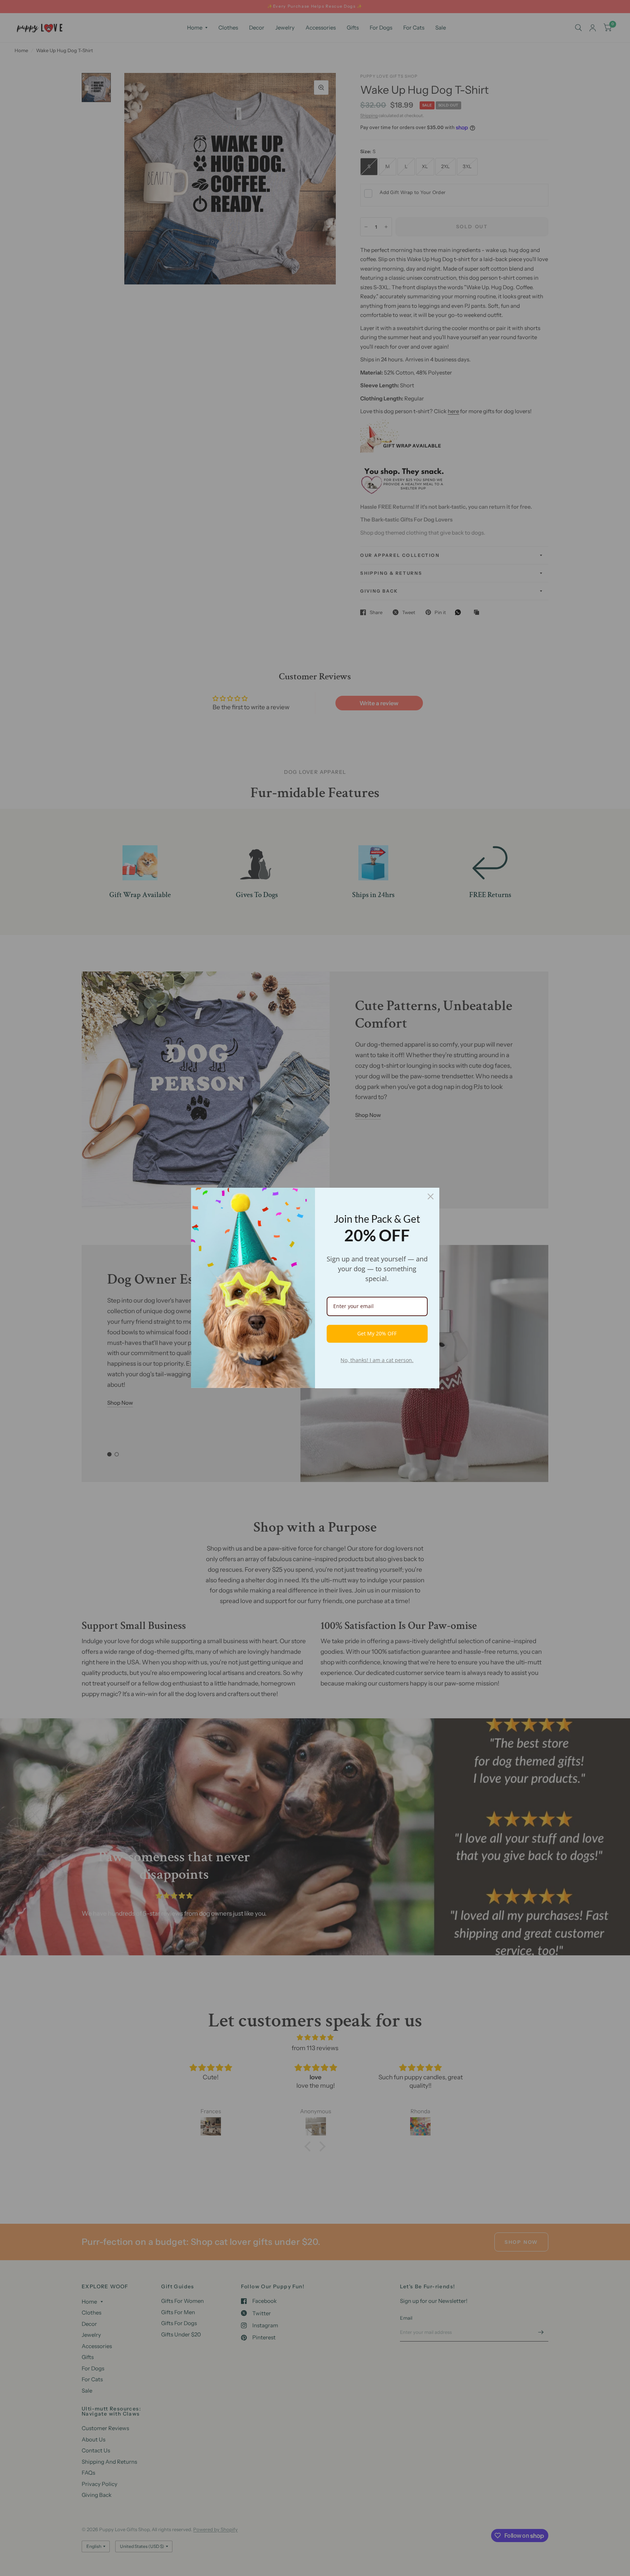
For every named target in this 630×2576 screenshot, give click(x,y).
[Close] (431, 1196)
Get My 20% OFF (377, 1333)
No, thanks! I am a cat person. (377, 1360)
